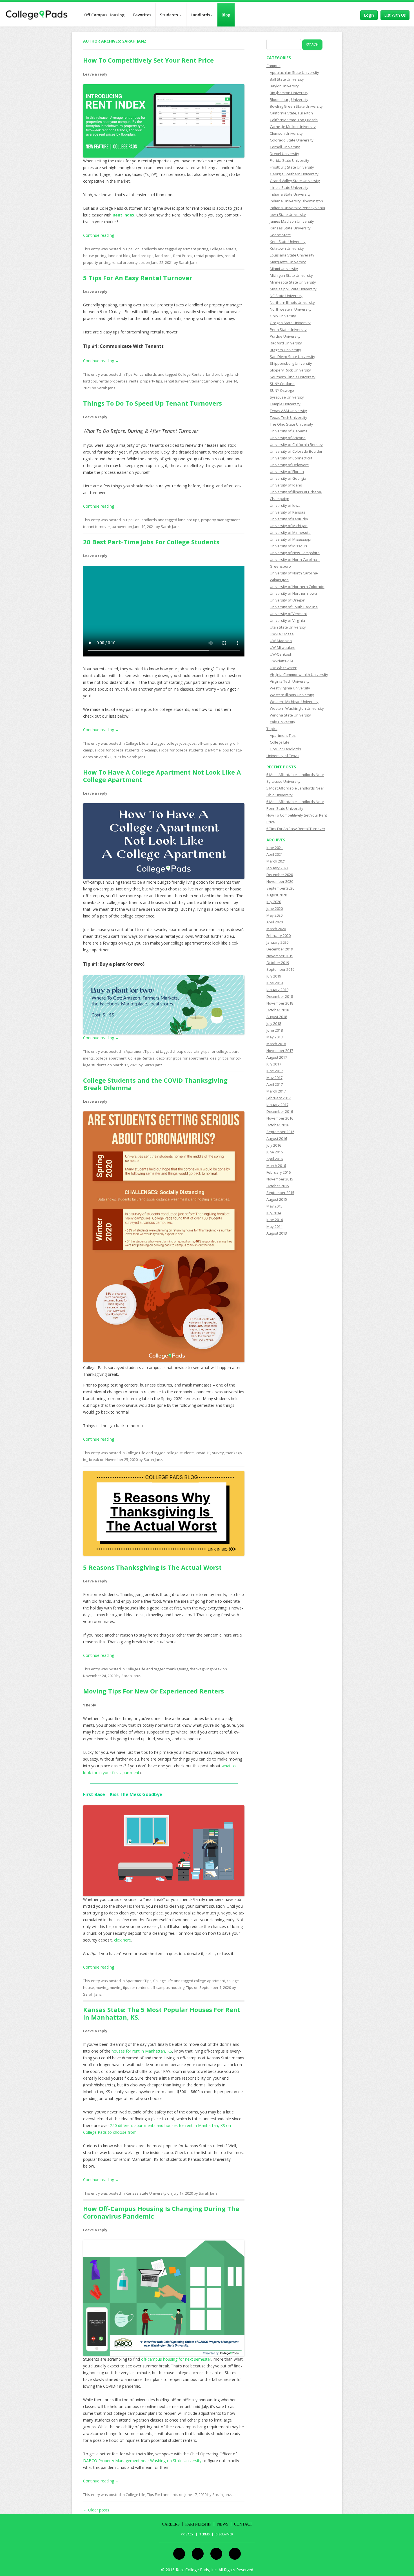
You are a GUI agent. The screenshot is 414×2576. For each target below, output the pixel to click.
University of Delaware (289, 465)
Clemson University (286, 133)
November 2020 (280, 881)
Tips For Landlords (141, 249)
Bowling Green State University (296, 106)
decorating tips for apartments (182, 1058)
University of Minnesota (290, 532)
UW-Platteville (282, 661)
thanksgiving (177, 1669)
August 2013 (277, 1233)
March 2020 (276, 929)
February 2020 (279, 936)
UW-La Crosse (282, 634)
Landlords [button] (200, 15)
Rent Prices (183, 256)
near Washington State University (171, 2461)
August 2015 (277, 1199)
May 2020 (274, 915)
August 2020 (277, 895)
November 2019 (280, 956)
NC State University (286, 296)
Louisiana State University (292, 255)
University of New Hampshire (295, 553)
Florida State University (290, 160)
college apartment (111, 1058)
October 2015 (278, 1186)
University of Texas (283, 756)
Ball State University (287, 79)
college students (181, 1453)
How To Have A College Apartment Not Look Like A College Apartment (162, 776)
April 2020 (275, 922)
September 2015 (280, 1193)
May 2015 (274, 1206)
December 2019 (280, 949)
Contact (243, 2524)
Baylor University (284, 86)
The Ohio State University (291, 424)
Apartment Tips (139, 1051)
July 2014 (274, 1213)
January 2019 (277, 990)
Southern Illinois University (293, 377)
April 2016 (275, 1159)
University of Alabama (289, 431)
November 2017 (280, 1051)
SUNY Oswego (282, 390)
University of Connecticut (291, 458)
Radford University (286, 343)
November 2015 (280, 1179)
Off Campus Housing (104, 15)
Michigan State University (291, 275)
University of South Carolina (294, 607)
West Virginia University (290, 688)
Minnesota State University (293, 282)
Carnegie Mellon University (293, 127)
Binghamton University (289, 93)
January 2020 (277, 942)
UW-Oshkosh (281, 654)
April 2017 (275, 1084)
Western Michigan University (294, 702)
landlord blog (119, 256)
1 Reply (90, 1705)
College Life (135, 743)
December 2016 (280, 1111)
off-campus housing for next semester (176, 2359)
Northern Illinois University (292, 302)
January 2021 (277, 868)
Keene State (280, 235)
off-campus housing (214, 743)
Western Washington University (297, 708)
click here (123, 1940)
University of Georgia (288, 478)
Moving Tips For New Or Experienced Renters (153, 1691)
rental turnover (177, 381)
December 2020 (280, 875)
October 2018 (278, 1010)
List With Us (395, 15)
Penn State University (288, 330)
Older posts (96, 2510)
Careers (171, 2524)
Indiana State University (290, 194)
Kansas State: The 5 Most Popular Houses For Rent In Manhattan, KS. (162, 2013)
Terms (204, 2534)
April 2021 (275, 854)
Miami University (284, 269)
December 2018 (280, 996)
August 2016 (277, 1138)
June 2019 (275, 983)
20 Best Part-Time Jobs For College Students (151, 542)
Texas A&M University (288, 411)
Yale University (282, 722)
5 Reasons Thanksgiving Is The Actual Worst (152, 1567)
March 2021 (276, 861)
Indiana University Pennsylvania (297, 208)
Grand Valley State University (295, 181)
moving (102, 1987)
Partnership (198, 2524)
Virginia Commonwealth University (299, 675)
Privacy (187, 2534)
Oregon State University (290, 323)
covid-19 (203, 1453)
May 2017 (274, 1078)
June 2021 (275, 848)
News (223, 2524)
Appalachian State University (294, 72)
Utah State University (288, 627)
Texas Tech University (289, 417)
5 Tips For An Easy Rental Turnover (138, 278)
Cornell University (285, 147)
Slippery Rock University (290, 370)
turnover (119, 527)
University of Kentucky (289, 519)
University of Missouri (288, 546)
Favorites (142, 15)
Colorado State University (292, 140)
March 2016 (276, 1166)
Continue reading (101, 235)
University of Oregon (288, 600)
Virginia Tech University (290, 681)
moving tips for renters (129, 1987)
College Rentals (223, 249)
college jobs (177, 743)
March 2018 (276, 1044)
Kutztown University (287, 248)
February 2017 (279, 1098)
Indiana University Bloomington (296, 201)
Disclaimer (224, 2534)
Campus (273, 66)
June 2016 (275, 1152)
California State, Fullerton (291, 113)
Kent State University (288, 242)
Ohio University (283, 316)
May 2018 (274, 1037)
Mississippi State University (293, 289)
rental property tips (128, 262)
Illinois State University (289, 187)
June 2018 (275, 1030)
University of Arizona (288, 438)
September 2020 (280, 888)
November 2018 (280, 1003)
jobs (192, 743)
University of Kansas (288, 512)
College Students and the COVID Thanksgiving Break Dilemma (155, 1084)
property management (220, 520)
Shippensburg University (291, 363)
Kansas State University (146, 2193)
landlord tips (143, 256)
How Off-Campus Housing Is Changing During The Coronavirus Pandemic (161, 2212)
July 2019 (274, 976)
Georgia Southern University (294, 174)
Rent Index (123, 215)
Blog (226, 15)
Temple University (285, 404)
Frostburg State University (292, 167)
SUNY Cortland (282, 384)
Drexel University (284, 154)
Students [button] (170, 15)
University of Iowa (285, 505)
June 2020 (275, 908)
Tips (190, 1987)
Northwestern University (291, 309)
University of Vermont (288, 614)
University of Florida (287, 472)
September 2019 (280, 969)
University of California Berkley (296, 445)
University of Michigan (289, 526)
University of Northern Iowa (293, 593)
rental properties (209, 256)
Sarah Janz (134, 41)
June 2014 (275, 1220)
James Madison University (292, 221)
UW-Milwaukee (283, 647)
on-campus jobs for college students (172, 750)
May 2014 (274, 1226)
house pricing (95, 256)
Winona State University (290, 715)
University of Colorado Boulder (296, 451)
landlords (163, 256)
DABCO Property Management (111, 2461)
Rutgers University (285, 350)
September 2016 (280, 1132)
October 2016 (278, 1125)
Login (369, 15)
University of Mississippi (291, 539)
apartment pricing (193, 249)
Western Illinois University (292, 695)
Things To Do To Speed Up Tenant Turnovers (153, 403)
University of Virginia (287, 620)
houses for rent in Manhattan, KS (142, 2051)
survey (218, 1453)
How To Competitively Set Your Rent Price (148, 60)
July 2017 (274, 1064)
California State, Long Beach (294, 120)
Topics (272, 729)
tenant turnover (205, 381)
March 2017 (276, 1091)
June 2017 (275, 1071)
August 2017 (277, 1057)
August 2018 (277, 1017)
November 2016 (280, 1118)
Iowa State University (288, 215)
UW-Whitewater (283, 668)
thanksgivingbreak (206, 1669)
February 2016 (279, 1172)
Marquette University (288, 262)
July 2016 (274, 1145)
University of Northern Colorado (297, 587)
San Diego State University (292, 357)
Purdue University (285, 336)
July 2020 (274, 902)
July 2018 (274, 1023)
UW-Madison (281, 641)
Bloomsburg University (289, 99)
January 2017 (277, 1105)
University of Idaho (286, 485)
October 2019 (278, 963)
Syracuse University (287, 397)
